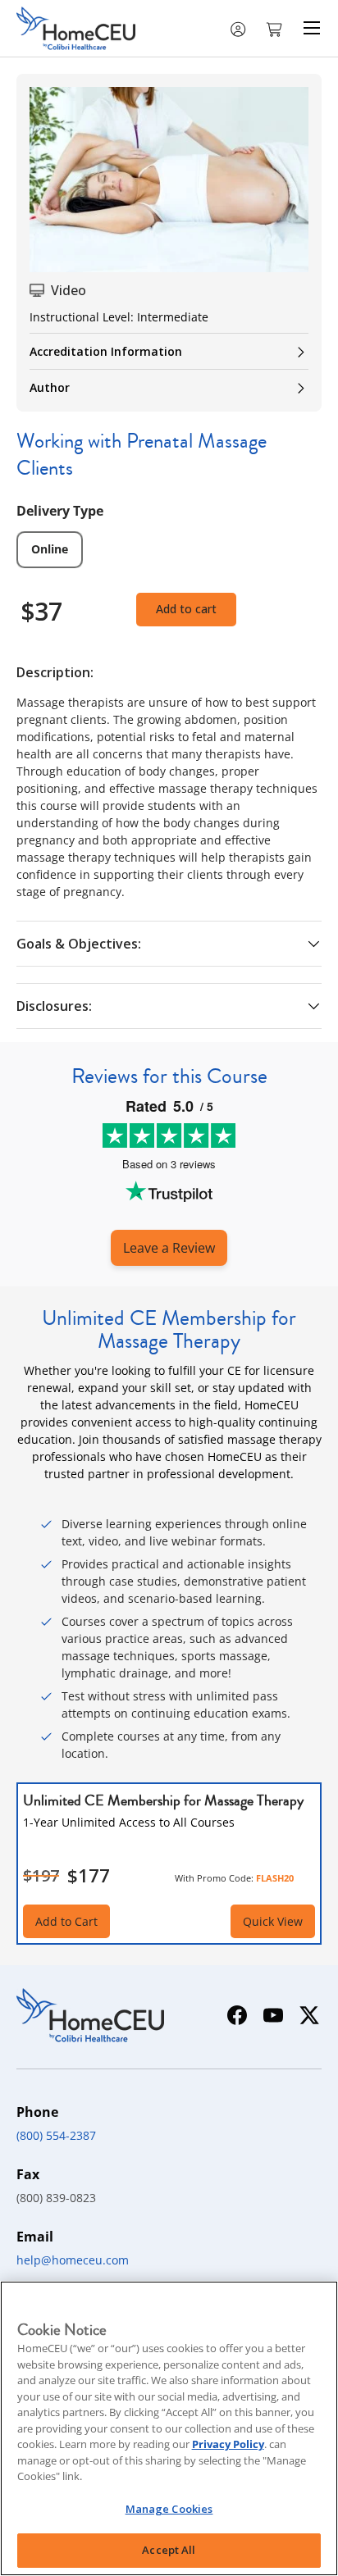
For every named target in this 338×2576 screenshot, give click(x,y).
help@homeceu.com (73, 2260)
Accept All (169, 2550)
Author (50, 387)
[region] (169, 2428)
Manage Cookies (169, 2509)
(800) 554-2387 (56, 2135)
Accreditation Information (106, 351)
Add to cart (186, 609)
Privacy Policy (228, 2444)
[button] (276, 28)
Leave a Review (169, 1248)
